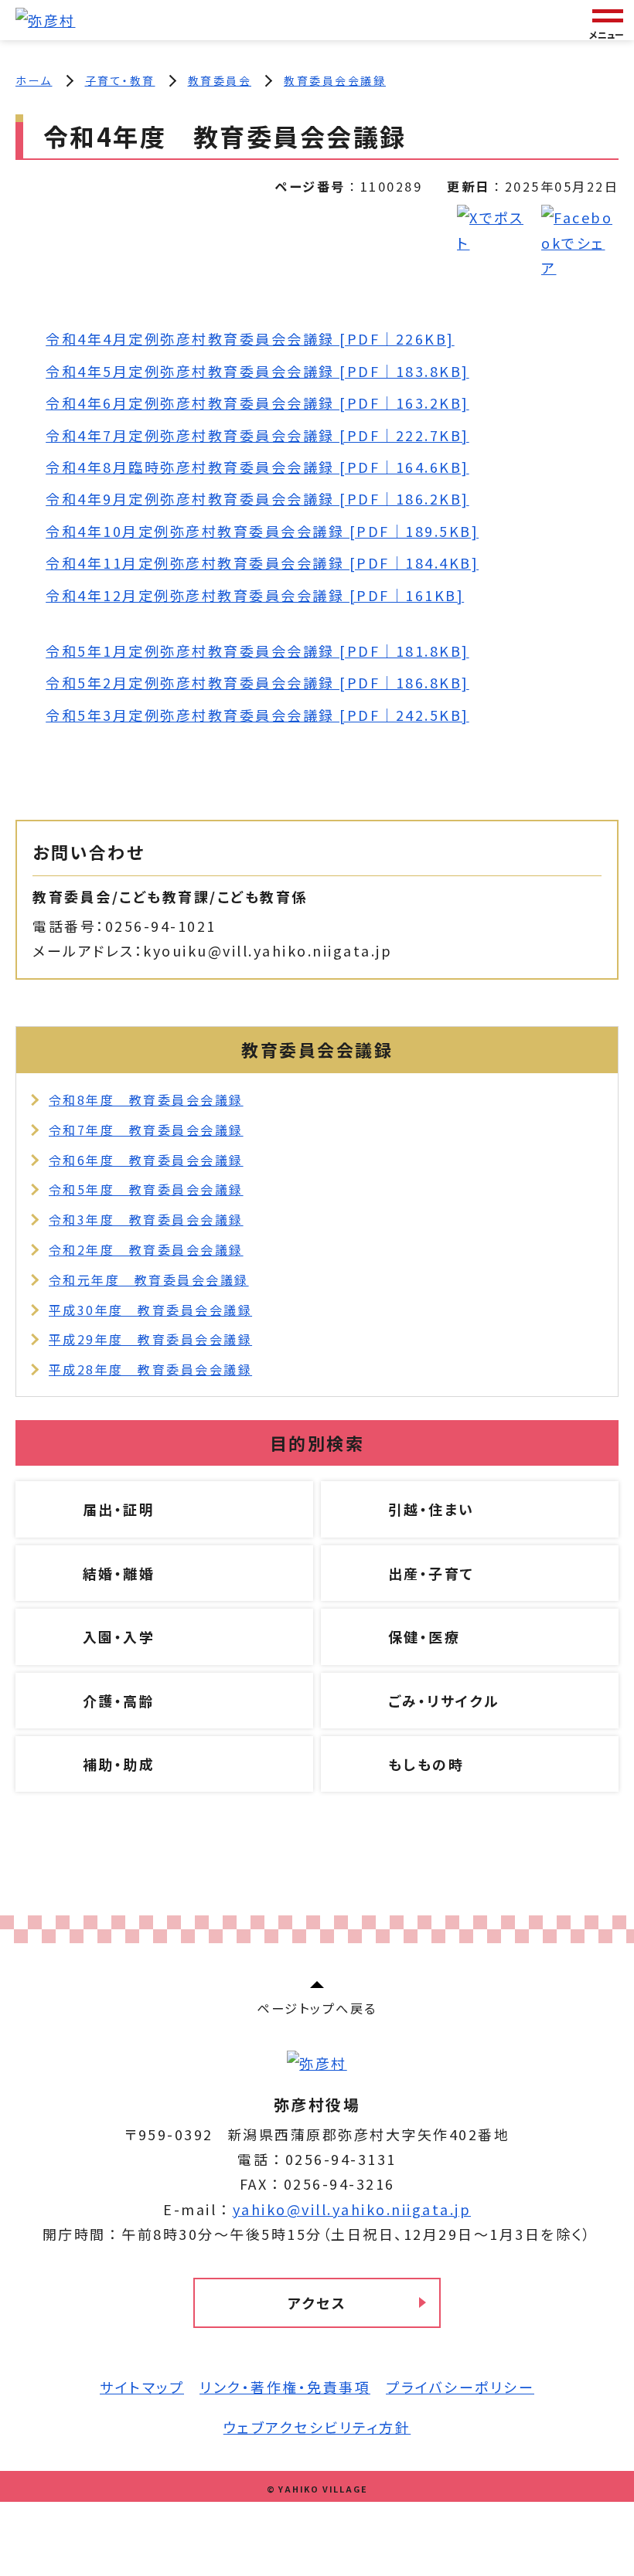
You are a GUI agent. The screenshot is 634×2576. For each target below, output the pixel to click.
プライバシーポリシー (460, 2387)
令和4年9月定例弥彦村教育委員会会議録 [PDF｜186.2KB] (257, 498)
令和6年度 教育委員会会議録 (146, 1160)
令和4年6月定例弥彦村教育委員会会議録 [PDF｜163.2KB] (257, 403)
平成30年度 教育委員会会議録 (151, 1310)
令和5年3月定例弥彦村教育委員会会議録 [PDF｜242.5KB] (257, 715)
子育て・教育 (120, 80)
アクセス (317, 2302)
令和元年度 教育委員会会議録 (149, 1280)
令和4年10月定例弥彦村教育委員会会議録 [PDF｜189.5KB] (262, 531)
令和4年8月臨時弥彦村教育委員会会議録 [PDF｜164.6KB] (257, 467)
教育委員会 (220, 80)
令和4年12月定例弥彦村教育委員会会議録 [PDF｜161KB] (255, 595)
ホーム (34, 80)
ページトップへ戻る (317, 2008)
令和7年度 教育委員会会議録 (146, 1130)
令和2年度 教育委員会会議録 (146, 1249)
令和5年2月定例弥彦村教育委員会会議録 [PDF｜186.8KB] (257, 682)
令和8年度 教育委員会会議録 (146, 1099)
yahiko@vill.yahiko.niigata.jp (352, 2209)
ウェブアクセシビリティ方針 (317, 2427)
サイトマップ (142, 2387)
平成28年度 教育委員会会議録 (151, 1369)
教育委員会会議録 (335, 80)
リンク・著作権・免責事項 (285, 2387)
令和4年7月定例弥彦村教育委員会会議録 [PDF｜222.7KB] (257, 435)
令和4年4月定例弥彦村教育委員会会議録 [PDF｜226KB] (250, 338)
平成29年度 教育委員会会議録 (151, 1339)
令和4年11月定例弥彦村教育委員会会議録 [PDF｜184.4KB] (262, 562)
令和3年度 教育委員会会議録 (146, 1219)
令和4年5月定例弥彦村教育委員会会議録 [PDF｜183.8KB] (257, 371)
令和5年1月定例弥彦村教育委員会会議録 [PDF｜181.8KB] (257, 651)
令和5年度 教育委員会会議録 (146, 1189)
